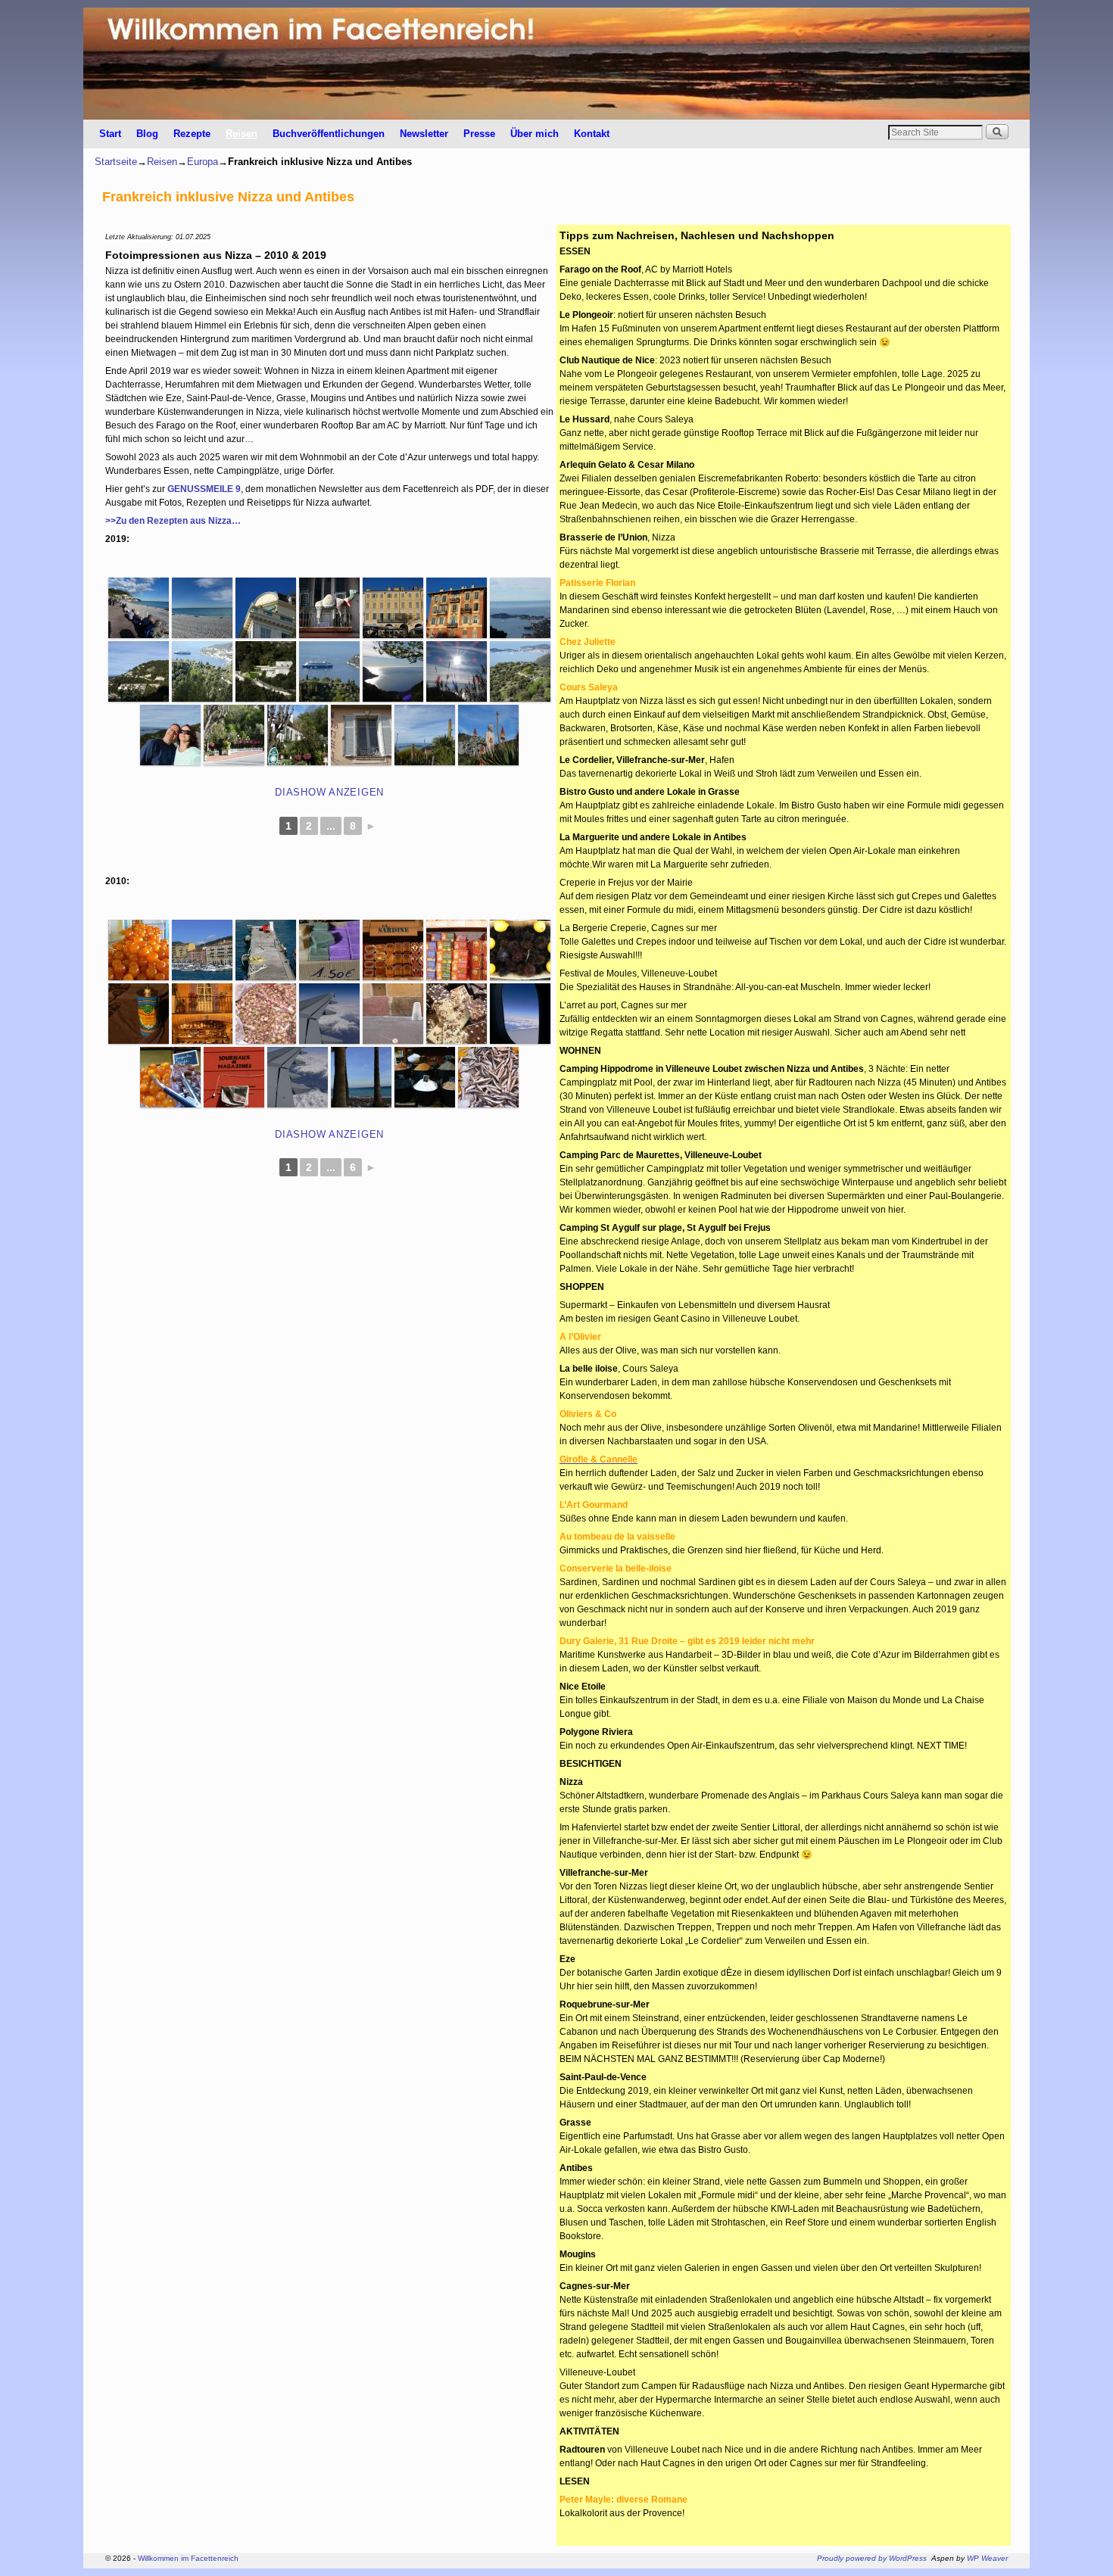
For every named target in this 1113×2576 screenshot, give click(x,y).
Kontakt (592, 134)
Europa (203, 162)
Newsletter (424, 134)
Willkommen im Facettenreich (188, 2558)
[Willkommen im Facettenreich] (556, 64)
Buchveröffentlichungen (329, 134)
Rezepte (192, 134)
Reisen (242, 134)
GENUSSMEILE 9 (204, 489)
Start (110, 134)
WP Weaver (987, 2558)
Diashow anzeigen (329, 792)
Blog (147, 134)
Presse (479, 134)
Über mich (535, 134)
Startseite (116, 162)
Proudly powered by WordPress (872, 2558)
